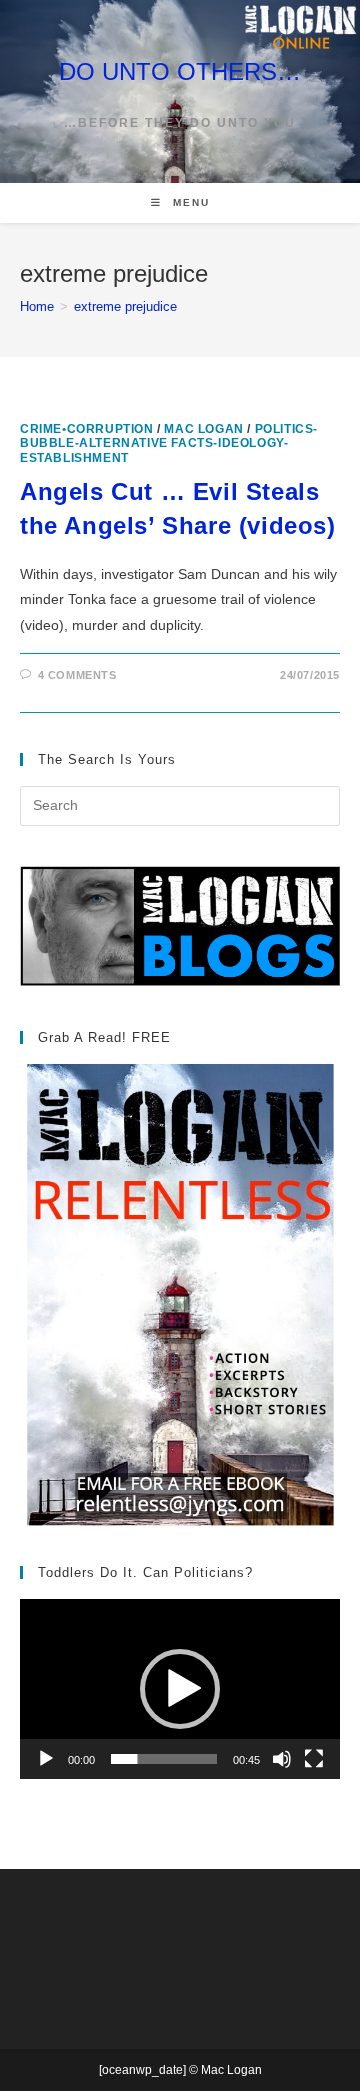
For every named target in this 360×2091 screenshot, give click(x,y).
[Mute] (282, 1759)
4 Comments (77, 675)
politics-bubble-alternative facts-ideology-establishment (169, 443)
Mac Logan (203, 429)
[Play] (46, 1759)
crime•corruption (87, 429)
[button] (180, 1689)
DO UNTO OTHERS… (180, 71)
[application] (180, 1689)
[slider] (164, 1759)
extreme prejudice (125, 306)
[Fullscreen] (314, 1759)
